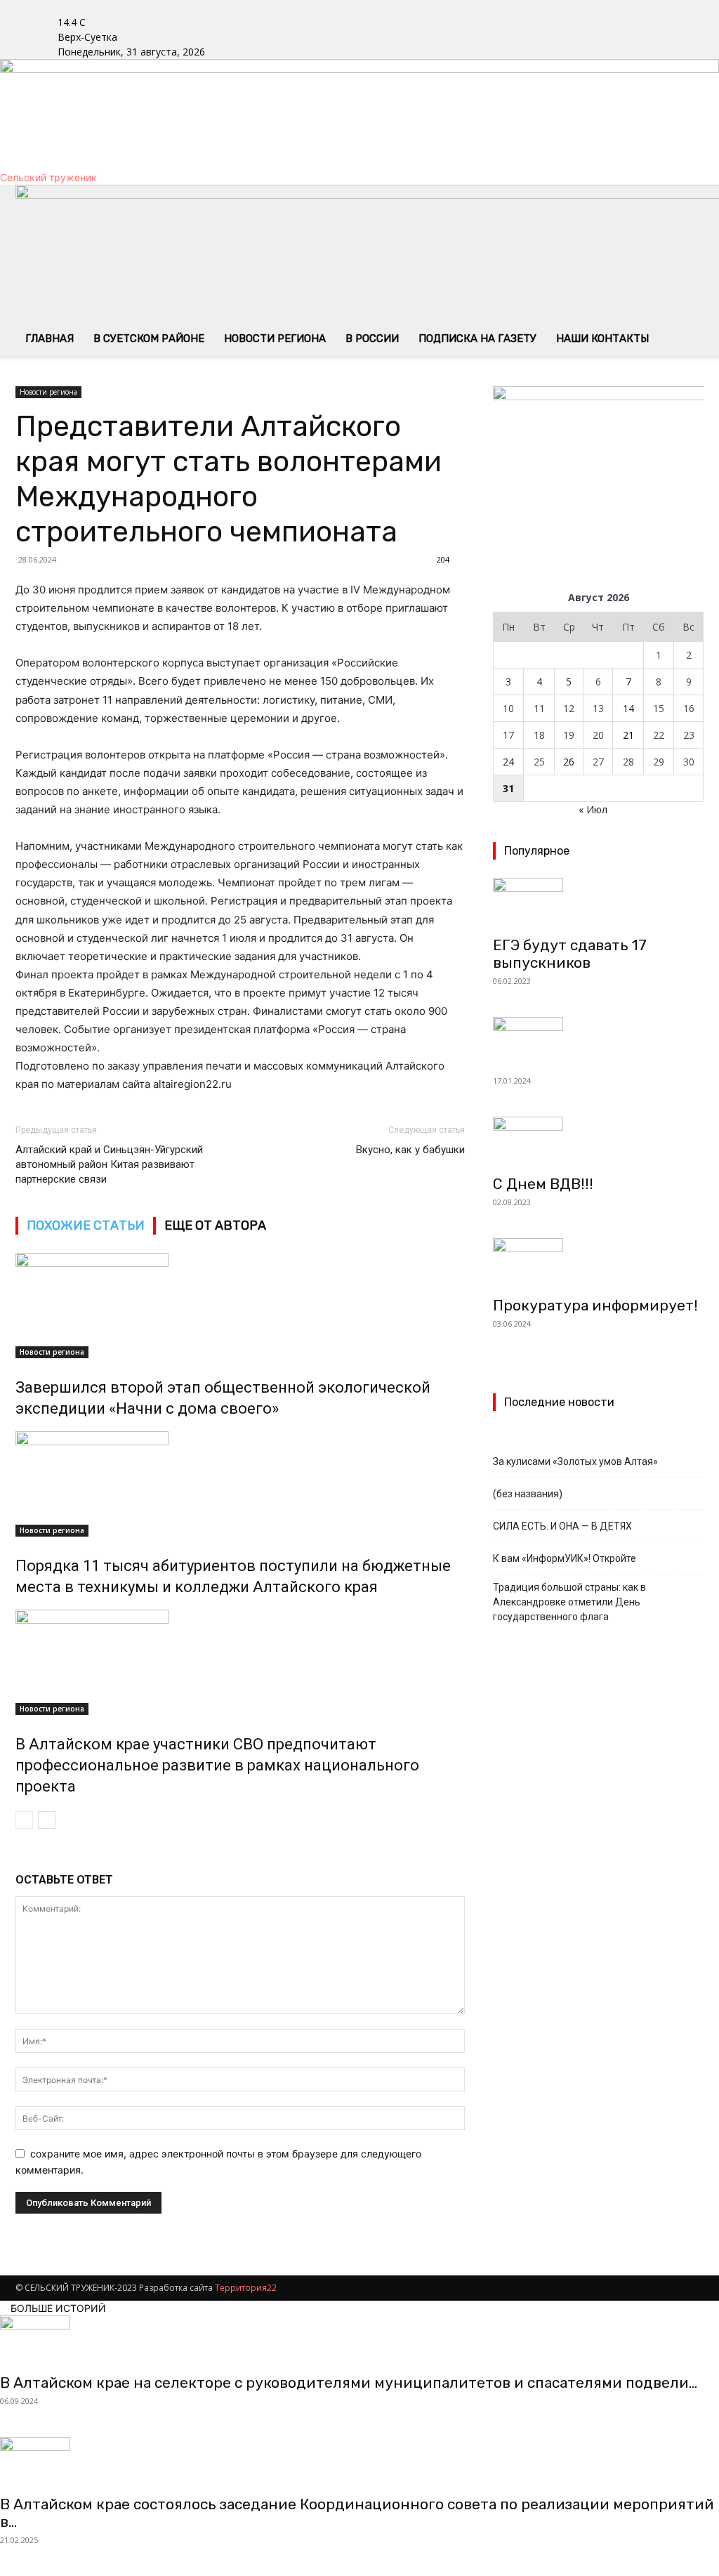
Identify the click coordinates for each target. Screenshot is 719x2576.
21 (628, 735)
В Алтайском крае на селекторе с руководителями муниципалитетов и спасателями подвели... (349, 2383)
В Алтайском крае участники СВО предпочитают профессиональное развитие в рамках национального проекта (217, 1765)
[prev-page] (24, 1820)
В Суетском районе (149, 339)
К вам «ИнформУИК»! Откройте (565, 1558)
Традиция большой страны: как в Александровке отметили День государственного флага (569, 1602)
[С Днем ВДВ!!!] (598, 1141)
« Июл (593, 809)
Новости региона (275, 339)
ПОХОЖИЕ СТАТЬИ (86, 1225)
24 (508, 762)
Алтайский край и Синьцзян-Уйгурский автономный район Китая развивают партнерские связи (109, 1164)
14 (628, 708)
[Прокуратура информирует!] (598, 1263)
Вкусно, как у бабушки (410, 1150)
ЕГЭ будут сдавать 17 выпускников (570, 954)
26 (569, 762)
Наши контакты (602, 339)
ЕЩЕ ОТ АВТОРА (215, 1225)
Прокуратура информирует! (595, 1305)
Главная (50, 339)
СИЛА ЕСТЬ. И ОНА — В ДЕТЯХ (562, 1526)
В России (372, 339)
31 (508, 788)
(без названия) (528, 1494)
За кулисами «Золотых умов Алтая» (575, 1461)
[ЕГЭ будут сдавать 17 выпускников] (598, 902)
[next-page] (47, 1820)
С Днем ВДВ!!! (543, 1184)
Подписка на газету (477, 339)
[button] (687, 203)
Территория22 (246, 2288)
